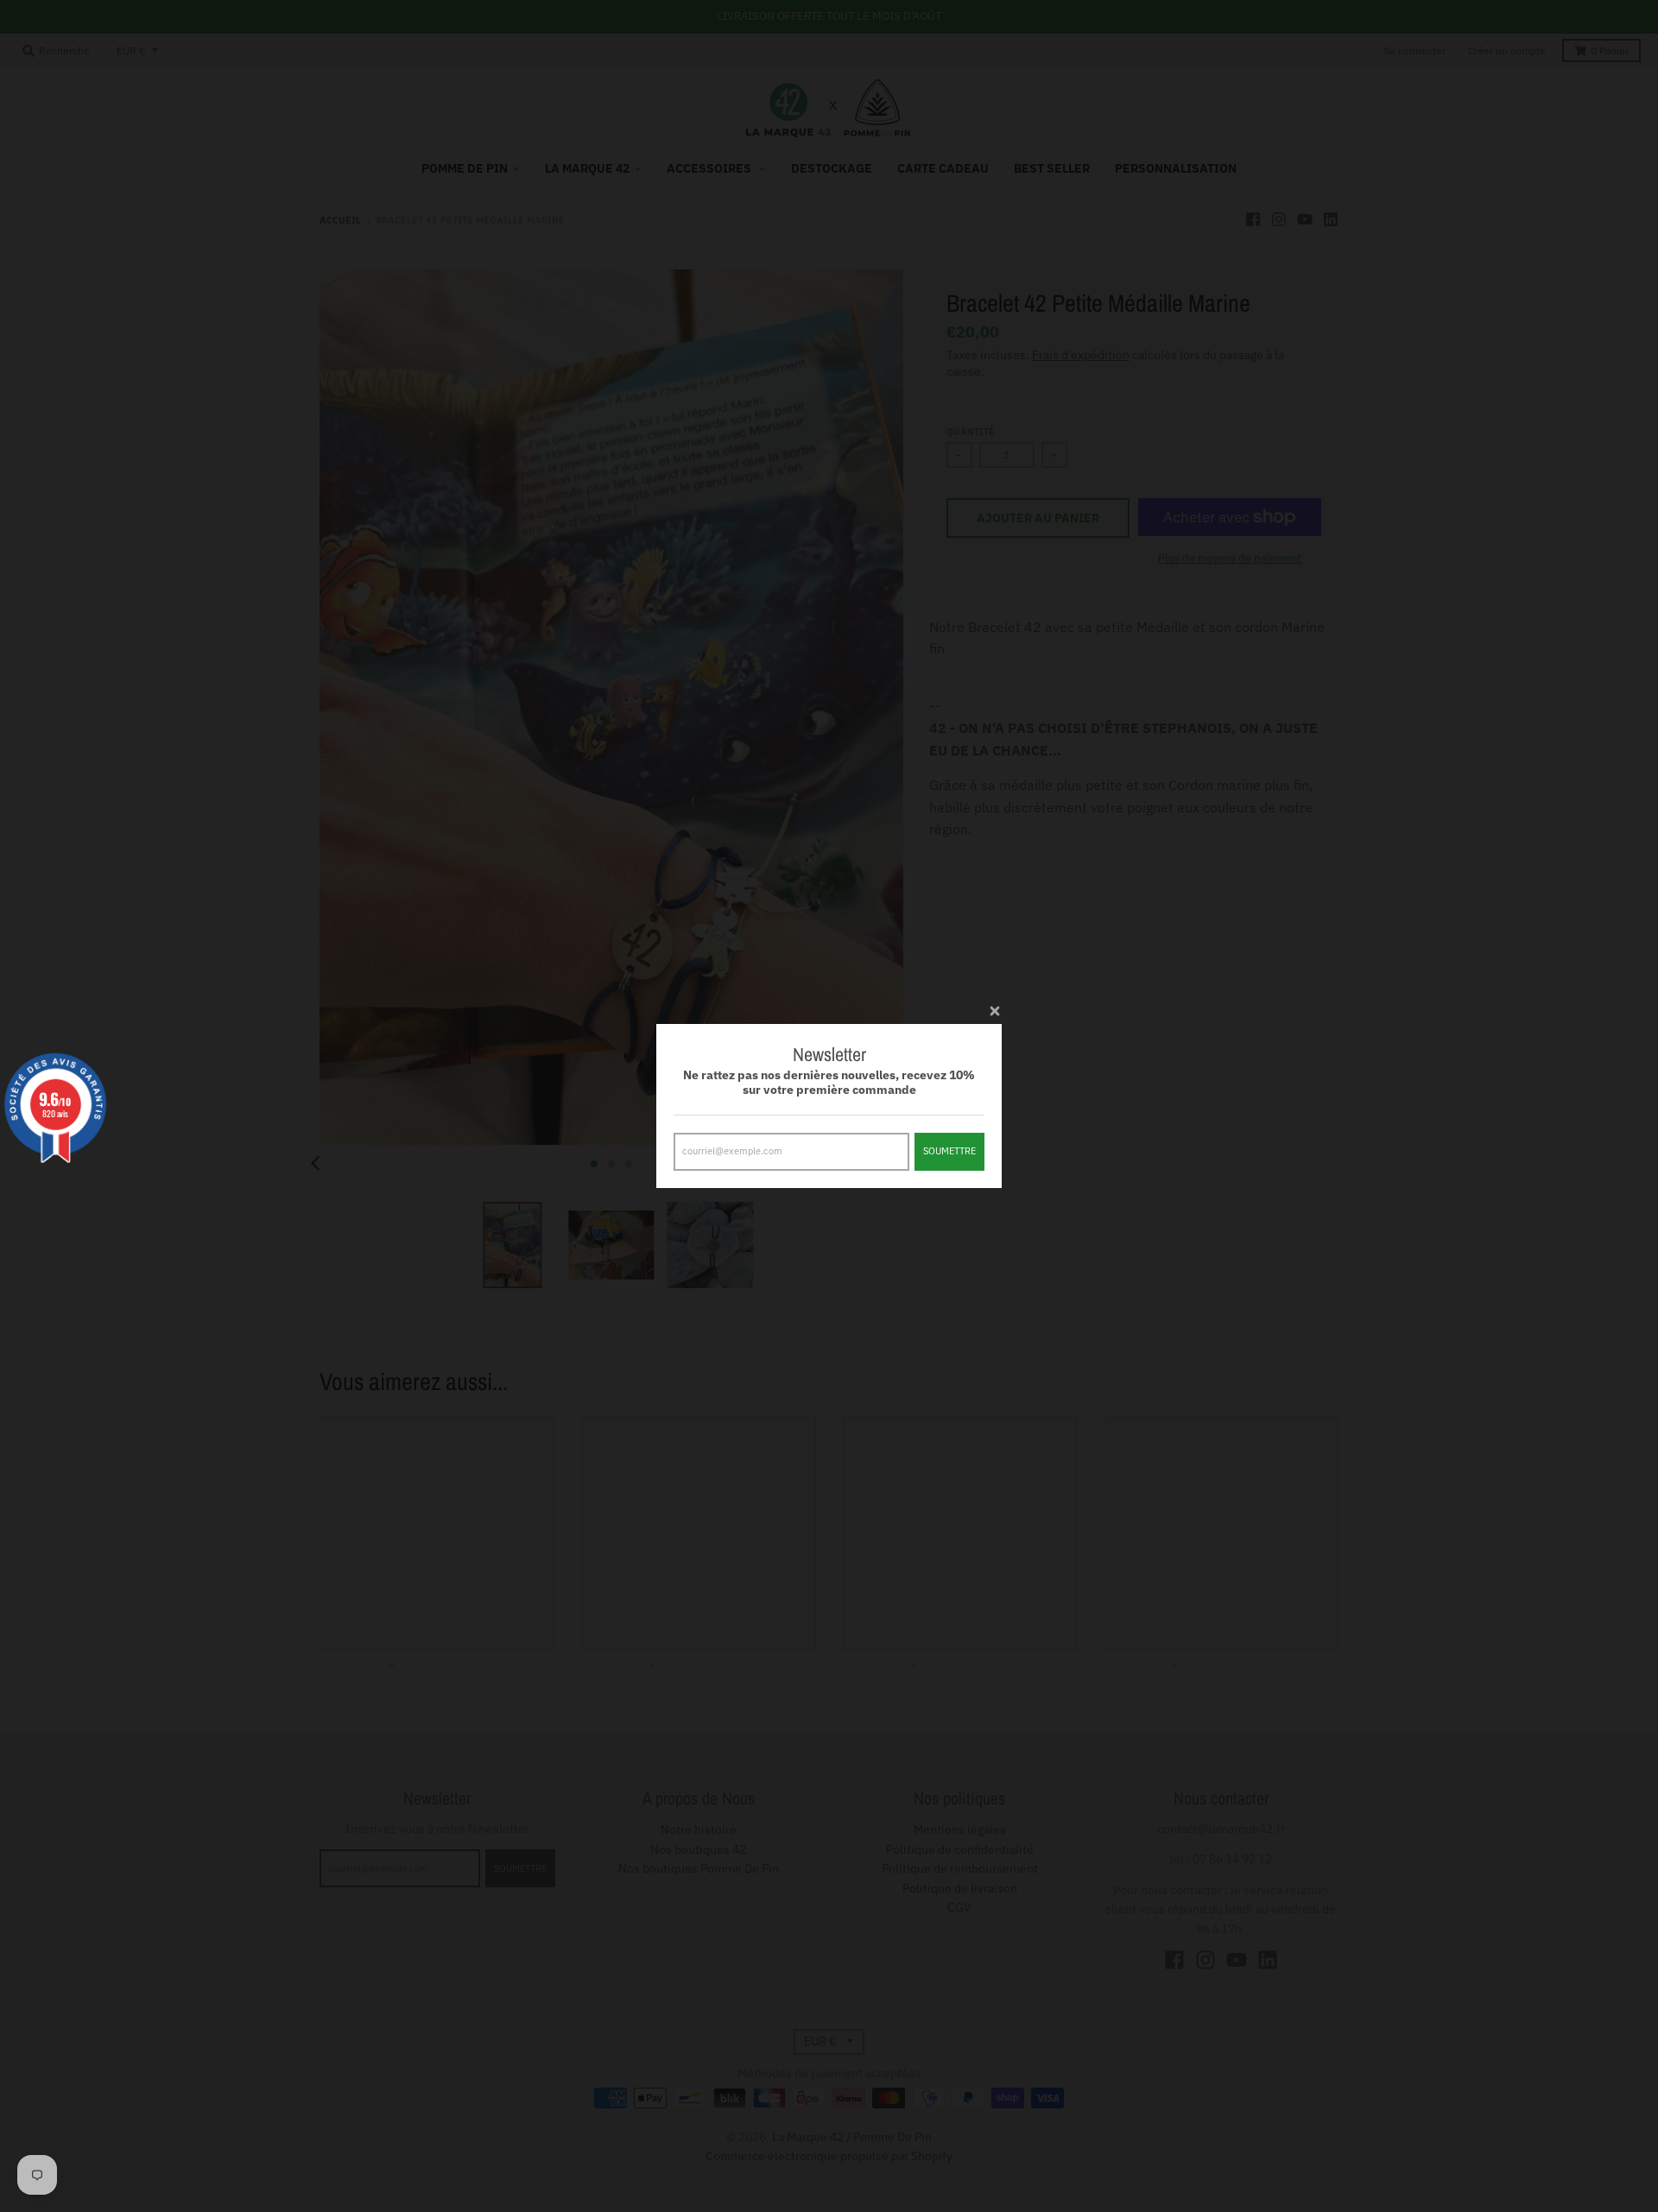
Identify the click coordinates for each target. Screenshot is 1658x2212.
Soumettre (949, 1151)
